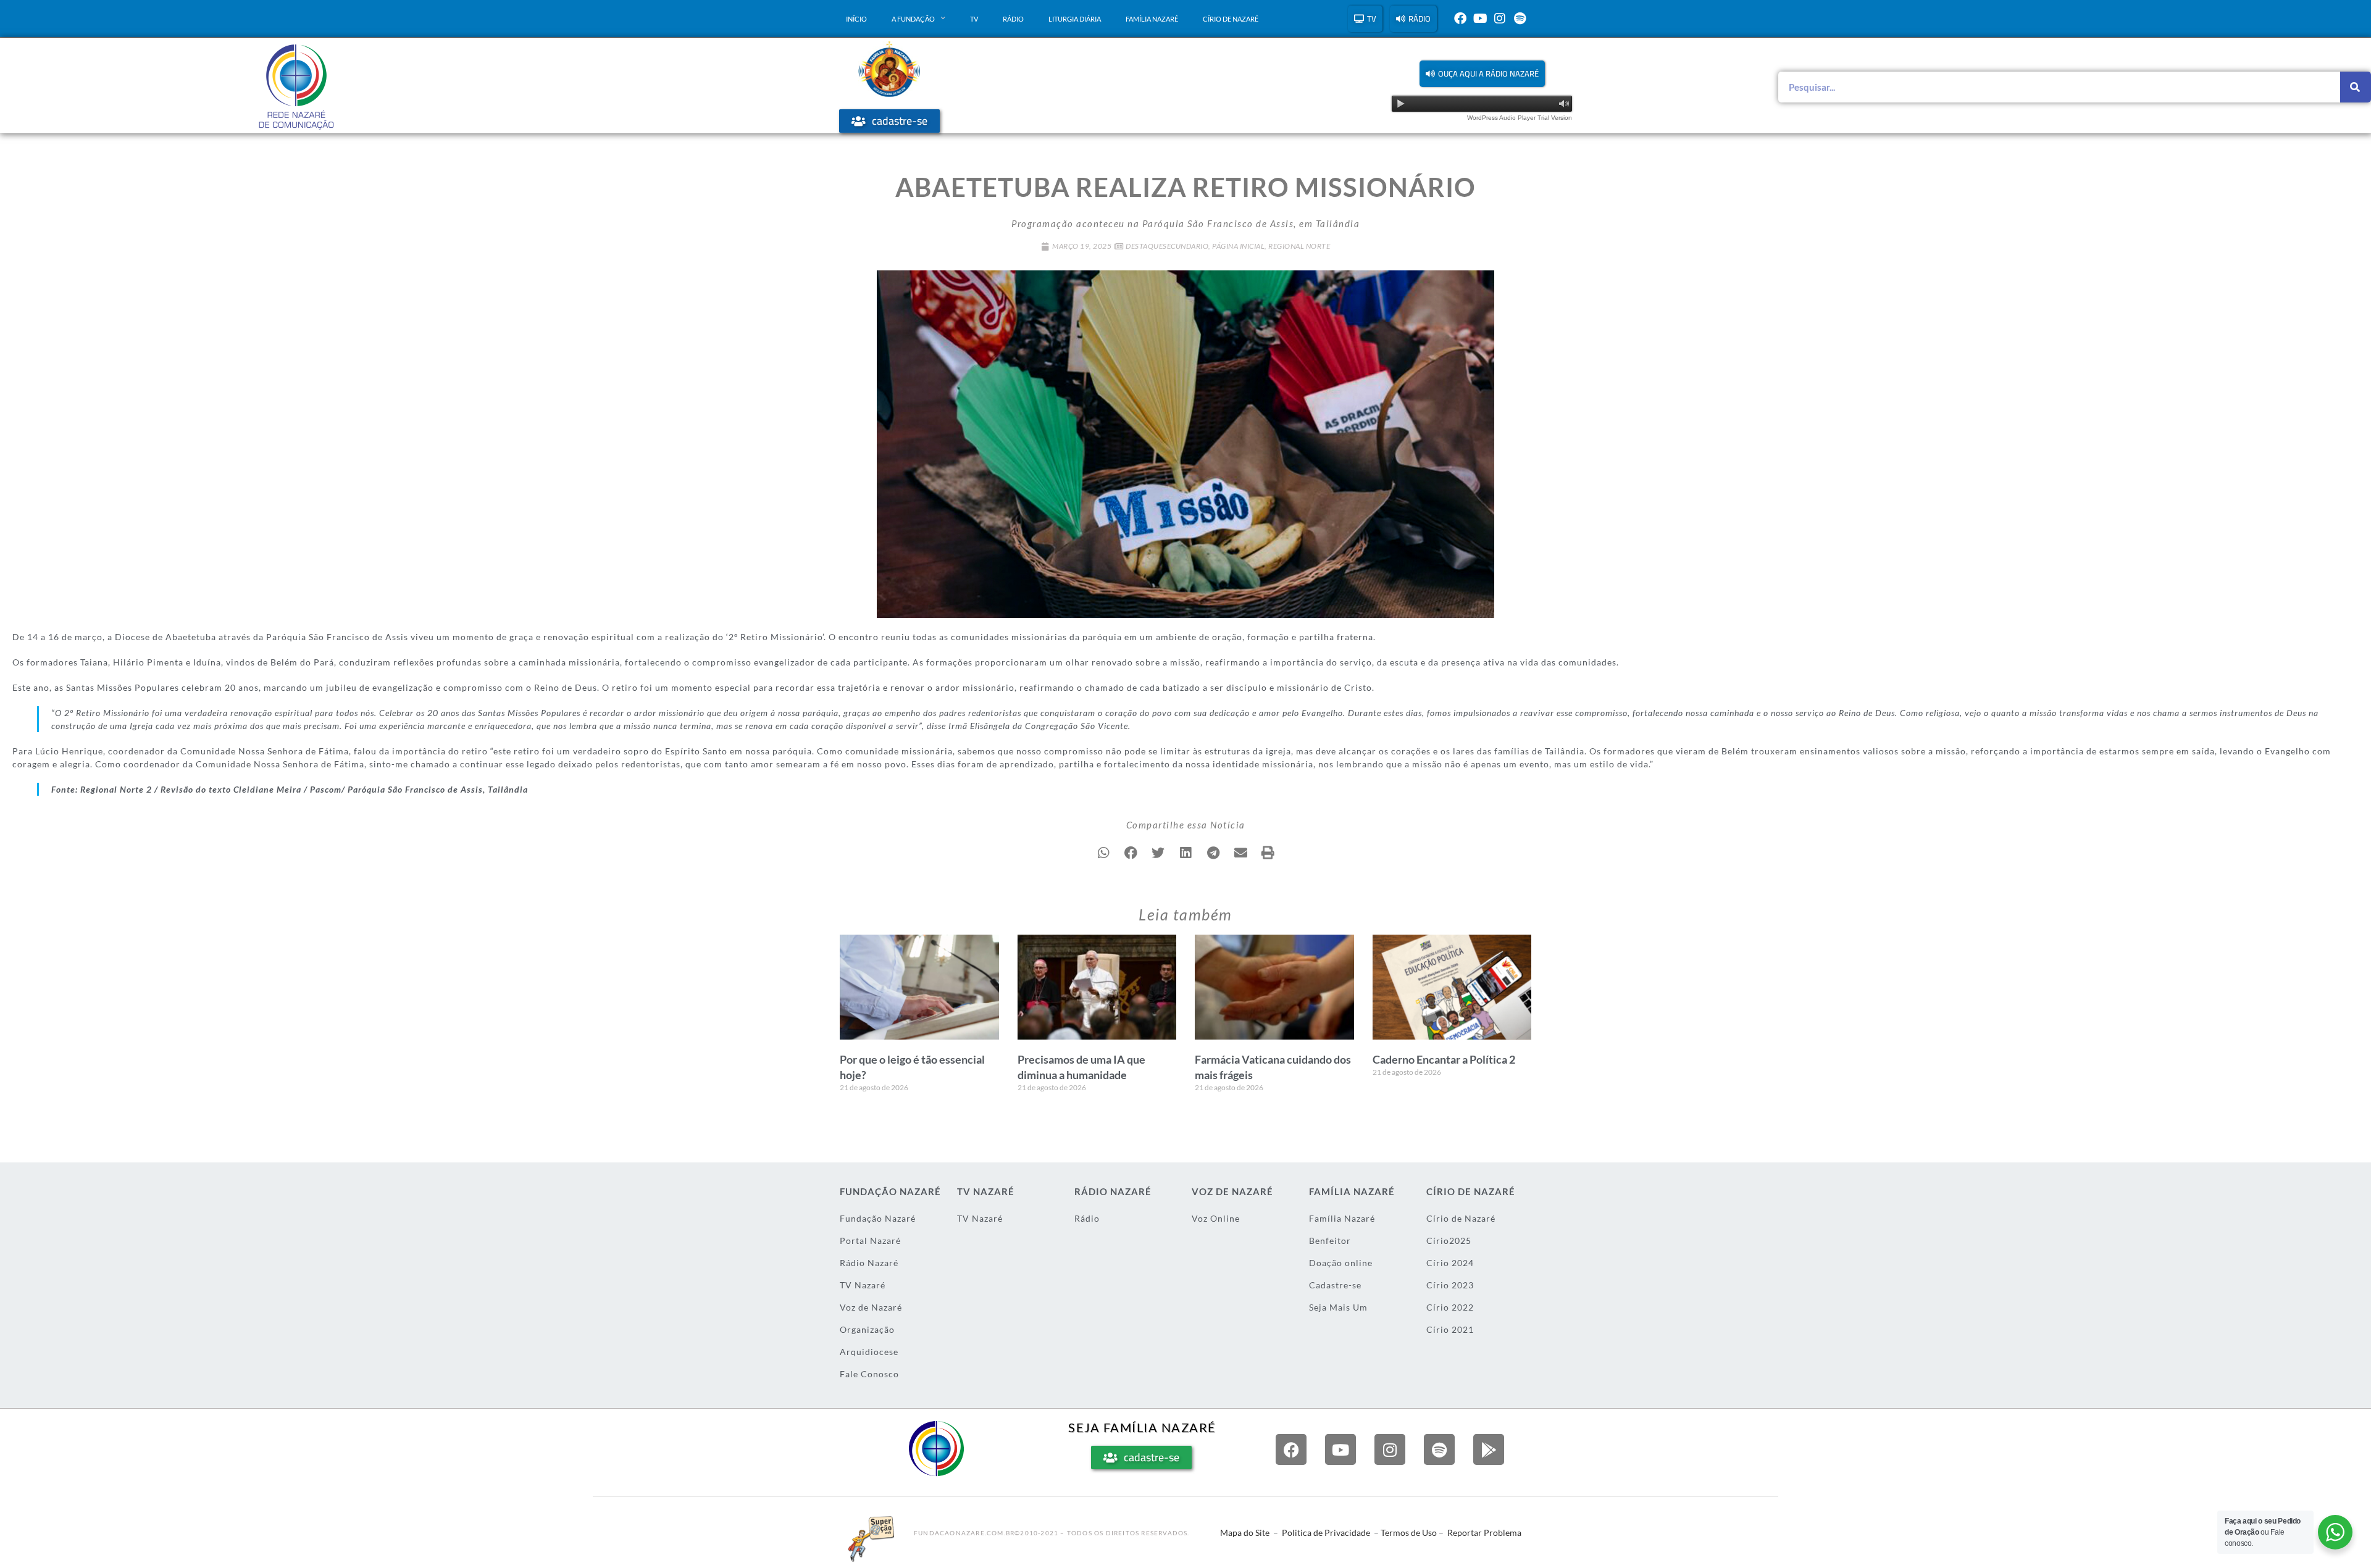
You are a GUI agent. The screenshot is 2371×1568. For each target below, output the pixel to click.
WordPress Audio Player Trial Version (1520, 118)
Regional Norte (1299, 246)
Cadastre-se (1335, 1285)
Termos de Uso (1409, 1533)
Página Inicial (1238, 246)
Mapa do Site (1245, 1533)
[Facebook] (1460, 19)
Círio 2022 (1450, 1307)
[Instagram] (1500, 19)
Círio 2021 (1450, 1329)
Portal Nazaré (870, 1241)
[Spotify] (1520, 19)
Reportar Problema (1484, 1533)
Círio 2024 (1450, 1263)
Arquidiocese (869, 1352)
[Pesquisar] (2356, 87)
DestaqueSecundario (1167, 246)
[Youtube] (1480, 19)
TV (974, 19)
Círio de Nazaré (1231, 19)
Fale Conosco (869, 1374)
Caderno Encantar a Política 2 (1444, 1059)
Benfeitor (1330, 1241)
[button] (1482, 74)
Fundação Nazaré (878, 1218)
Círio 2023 (1450, 1285)
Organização (867, 1329)
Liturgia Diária (1075, 19)
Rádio (1013, 19)
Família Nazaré (1152, 19)
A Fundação (913, 19)
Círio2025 (1449, 1241)
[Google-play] (1489, 1449)
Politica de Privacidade (1326, 1533)
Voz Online (1216, 1218)
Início (856, 19)
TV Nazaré (863, 1285)
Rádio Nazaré (869, 1263)
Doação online (1341, 1263)
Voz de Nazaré (871, 1307)
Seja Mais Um (1338, 1307)
